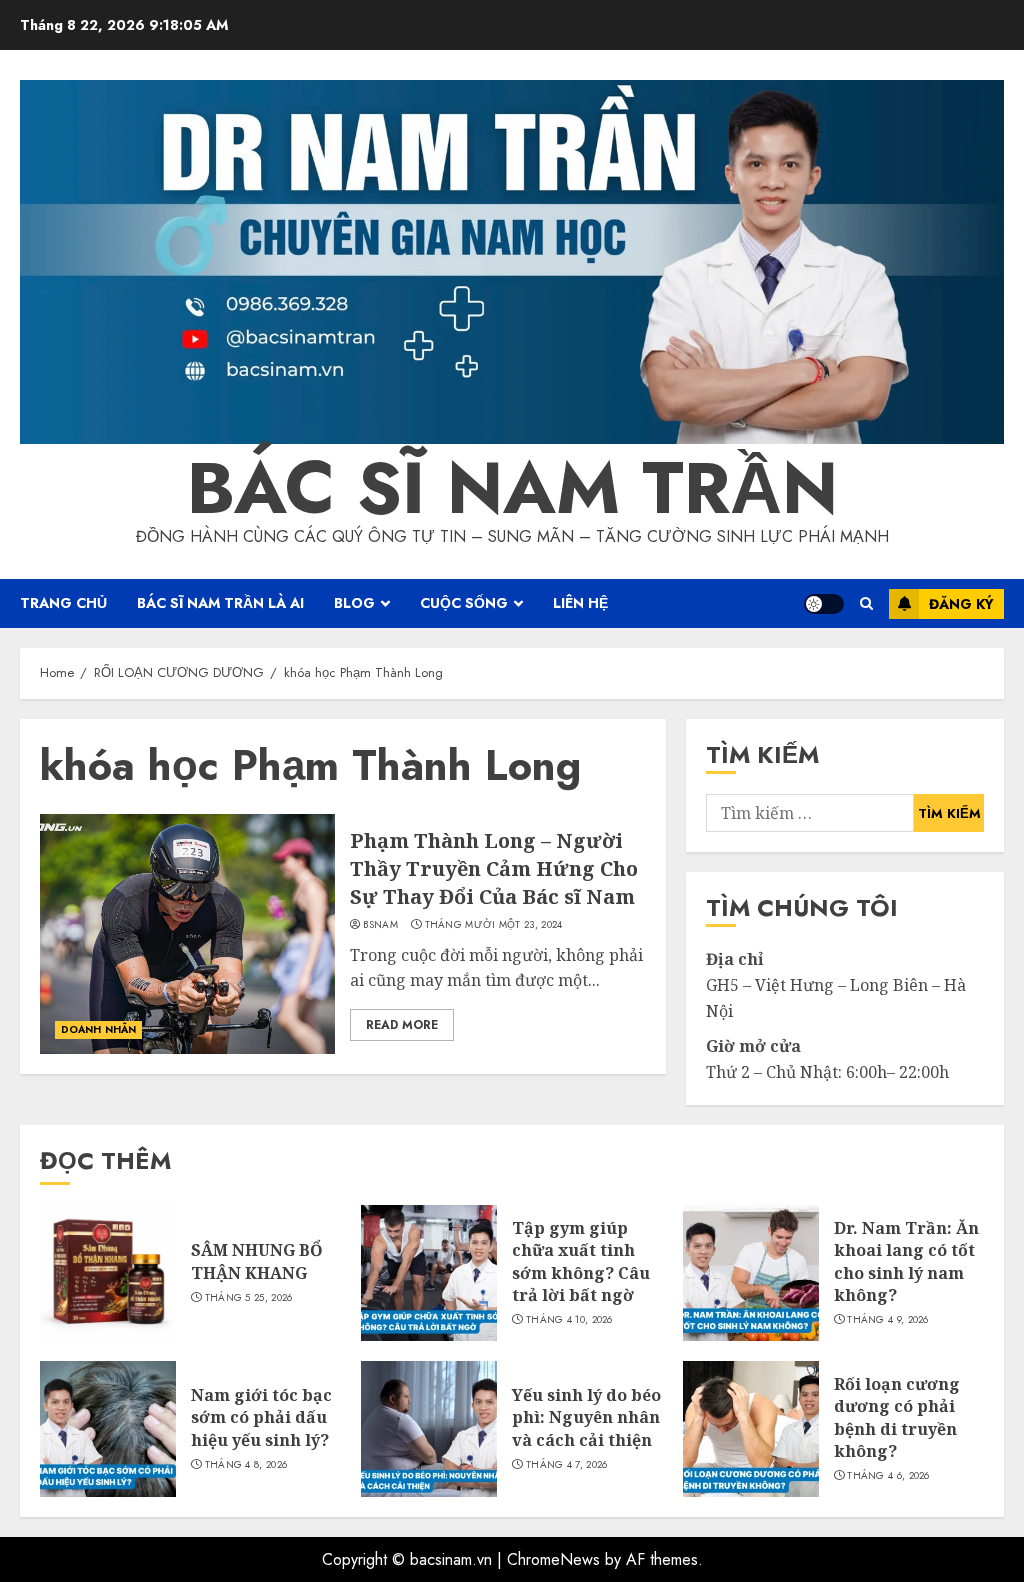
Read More (402, 1025)
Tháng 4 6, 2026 (888, 1476)
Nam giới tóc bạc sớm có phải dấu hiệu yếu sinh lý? (261, 1417)
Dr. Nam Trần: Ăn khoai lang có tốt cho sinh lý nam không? (906, 1261)
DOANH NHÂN (98, 1029)
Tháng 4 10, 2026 (569, 1320)
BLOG (354, 603)
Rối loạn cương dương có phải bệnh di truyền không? (897, 1417)
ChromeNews (553, 1559)
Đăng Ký (961, 604)
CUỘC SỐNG (464, 603)
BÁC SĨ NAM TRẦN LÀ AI (220, 603)
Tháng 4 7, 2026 (567, 1465)
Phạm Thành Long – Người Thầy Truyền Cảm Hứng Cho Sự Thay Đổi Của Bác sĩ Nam (494, 868)
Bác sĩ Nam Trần (512, 488)
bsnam (380, 925)
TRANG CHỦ (63, 603)
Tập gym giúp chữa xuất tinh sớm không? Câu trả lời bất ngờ (581, 1261)
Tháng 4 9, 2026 (888, 1320)
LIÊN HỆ (580, 603)
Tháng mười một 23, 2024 (494, 925)
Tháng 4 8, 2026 (246, 1465)
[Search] (866, 603)
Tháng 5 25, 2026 (249, 1298)
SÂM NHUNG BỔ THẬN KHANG (257, 1261)
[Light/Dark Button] (824, 604)
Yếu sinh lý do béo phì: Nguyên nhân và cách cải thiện (586, 1417)
